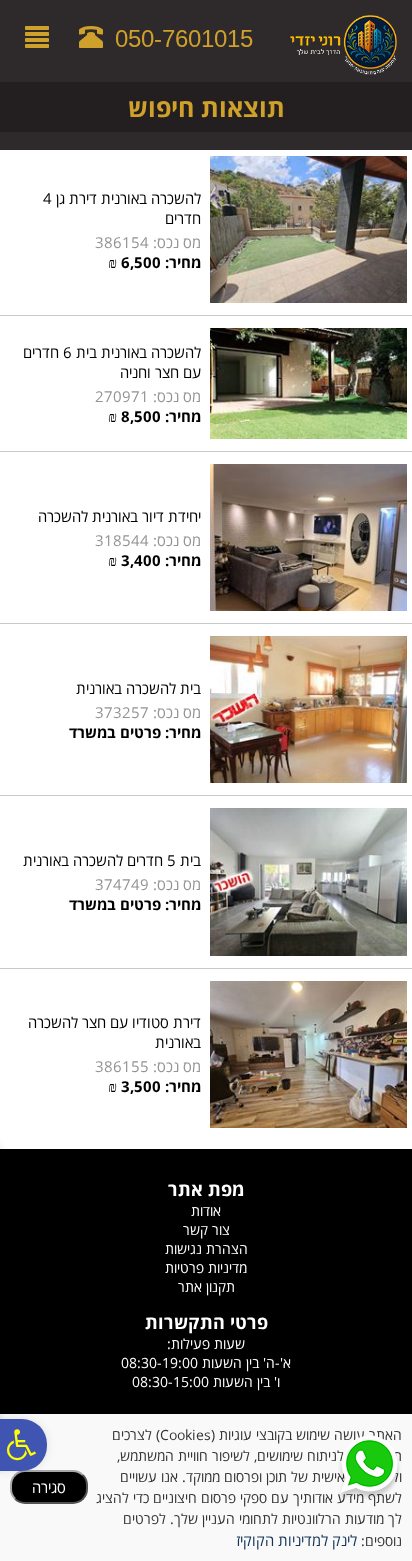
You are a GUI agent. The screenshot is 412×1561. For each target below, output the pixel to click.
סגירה (49, 1487)
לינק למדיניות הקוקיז (296, 1540)
